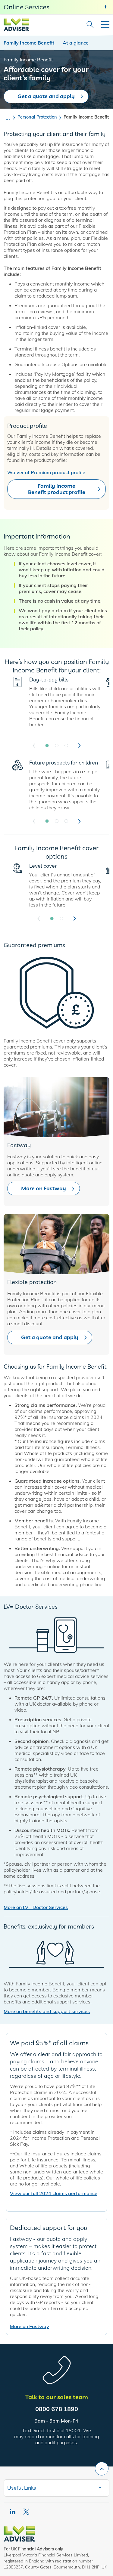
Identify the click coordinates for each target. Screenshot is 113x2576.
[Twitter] (27, 2512)
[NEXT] (80, 746)
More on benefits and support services (47, 2011)
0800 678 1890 (57, 2409)
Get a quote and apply (46, 96)
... (8, 117)
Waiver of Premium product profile (46, 472)
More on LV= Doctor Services (36, 1907)
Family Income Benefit (29, 43)
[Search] (88, 25)
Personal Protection (37, 117)
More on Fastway (30, 2326)
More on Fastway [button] (44, 1188)
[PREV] (34, 746)
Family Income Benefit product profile (57, 489)
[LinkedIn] (13, 2512)
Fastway (19, 1145)
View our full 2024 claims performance (54, 2193)
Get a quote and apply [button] (50, 1337)
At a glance (76, 43)
